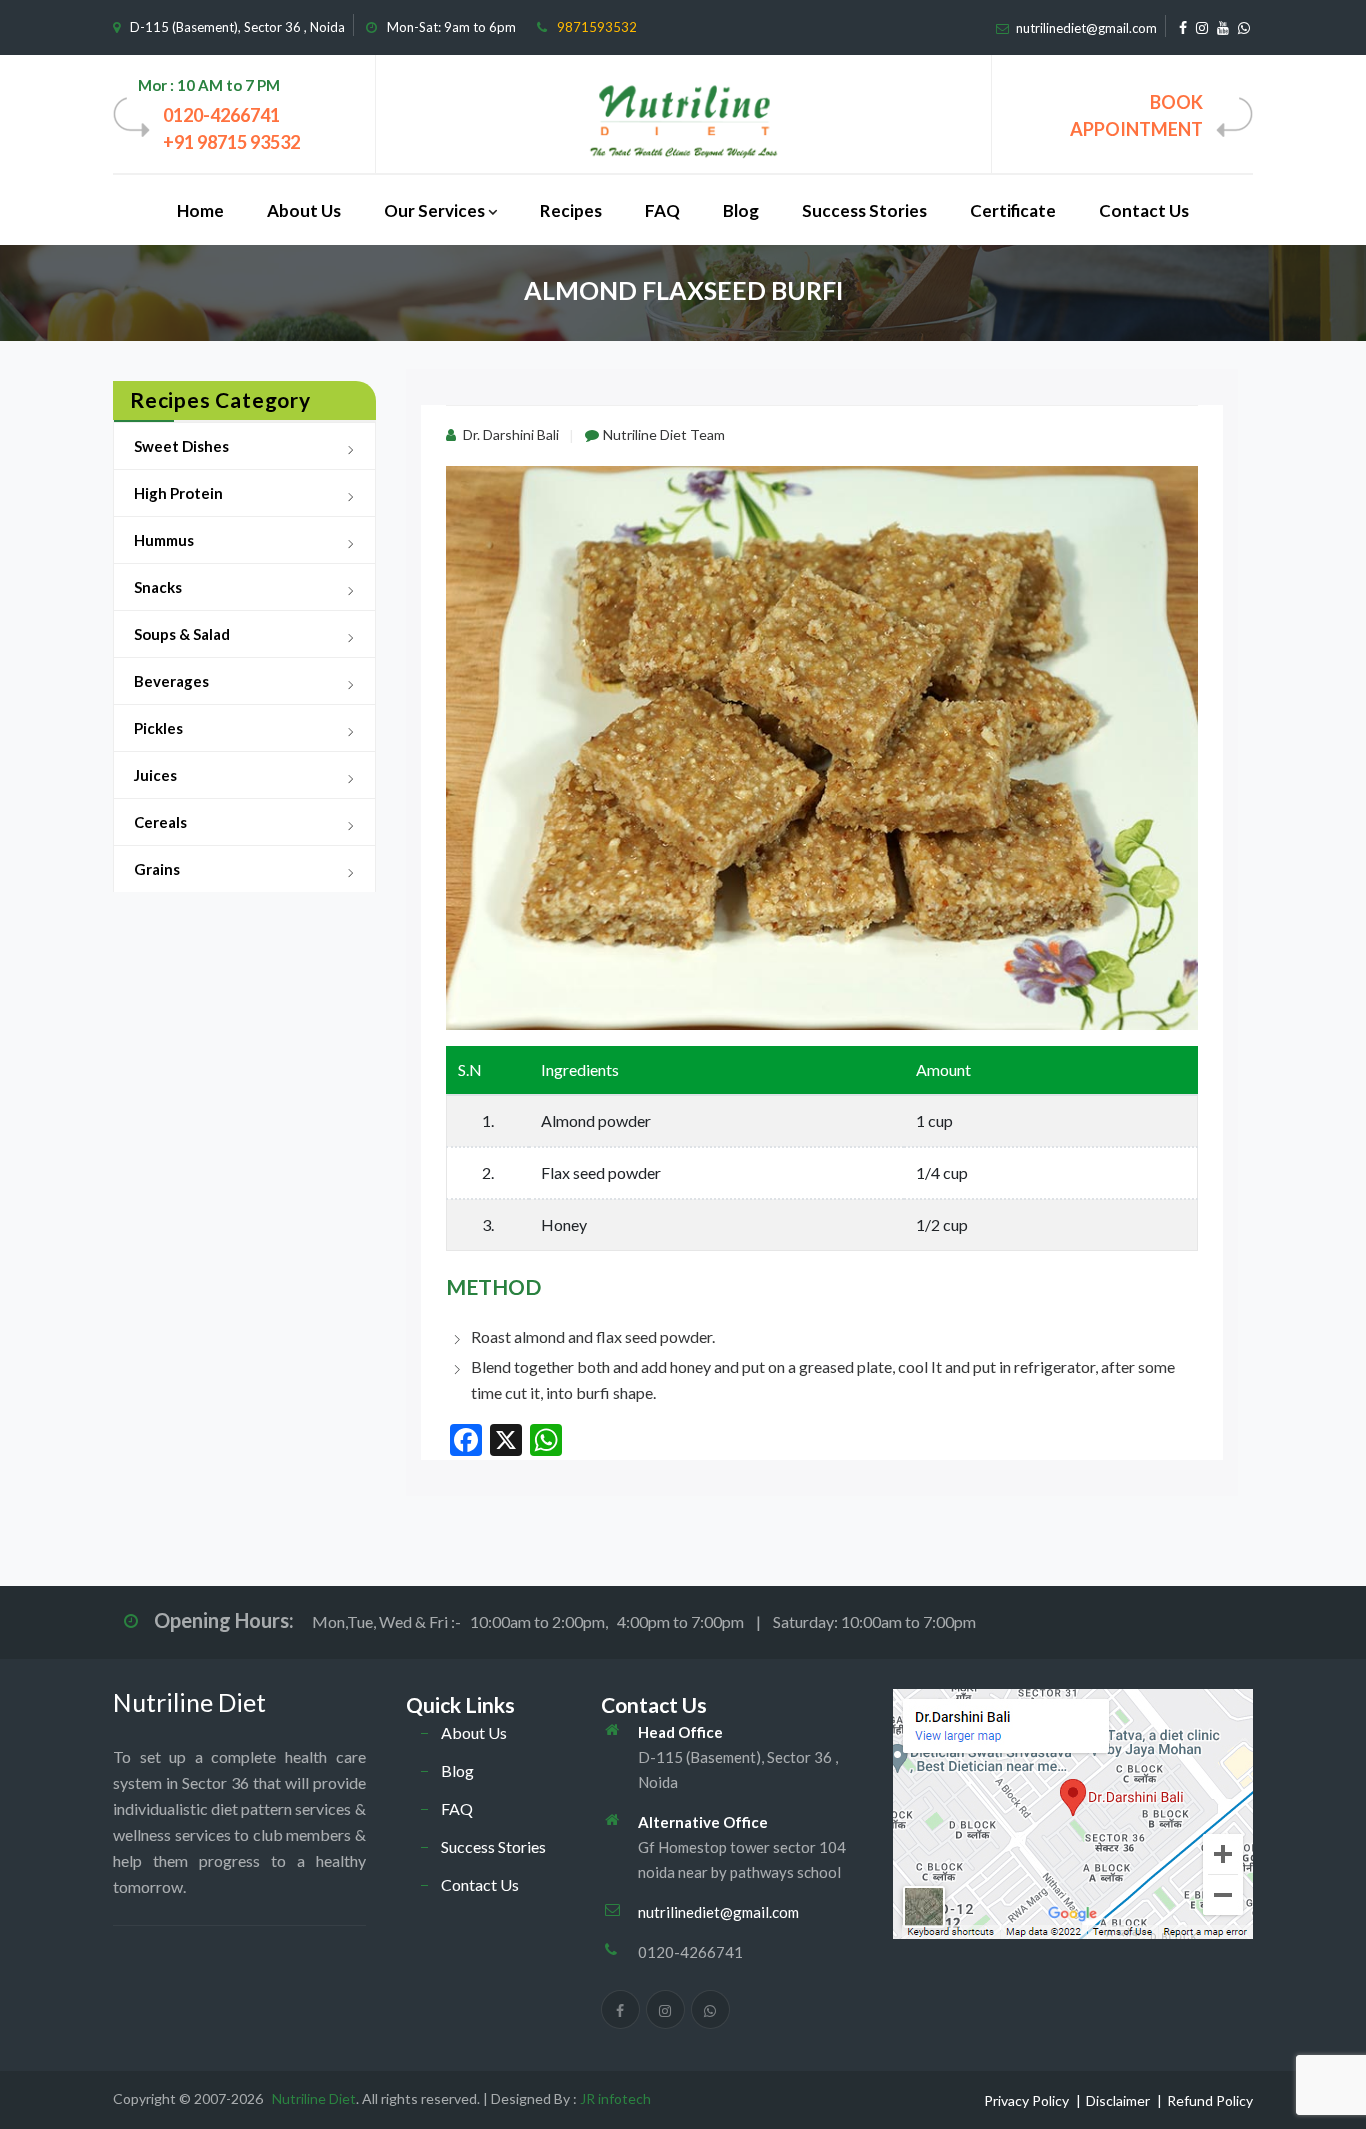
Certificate (1013, 210)
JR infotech (615, 2098)
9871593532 (597, 27)
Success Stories (864, 210)
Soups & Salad (182, 634)
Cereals (160, 822)
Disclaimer (1118, 2100)
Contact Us (1144, 210)
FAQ (662, 210)
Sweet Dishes (181, 446)
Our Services (434, 210)
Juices (155, 775)
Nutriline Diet (189, 1702)
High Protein (178, 493)
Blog (741, 210)
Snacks (158, 587)
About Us (304, 210)
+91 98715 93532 (231, 142)
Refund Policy (1210, 2100)
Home (200, 210)
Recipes (571, 210)
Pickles (158, 728)
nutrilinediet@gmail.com (1086, 28)
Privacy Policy (1026, 2100)
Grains (157, 869)
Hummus (164, 540)
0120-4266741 (221, 115)
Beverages (171, 681)
